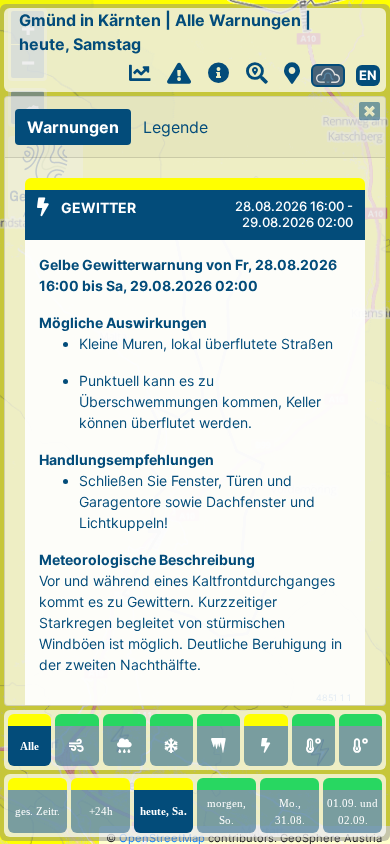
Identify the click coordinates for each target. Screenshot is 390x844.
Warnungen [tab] (73, 127)
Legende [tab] (175, 127)
